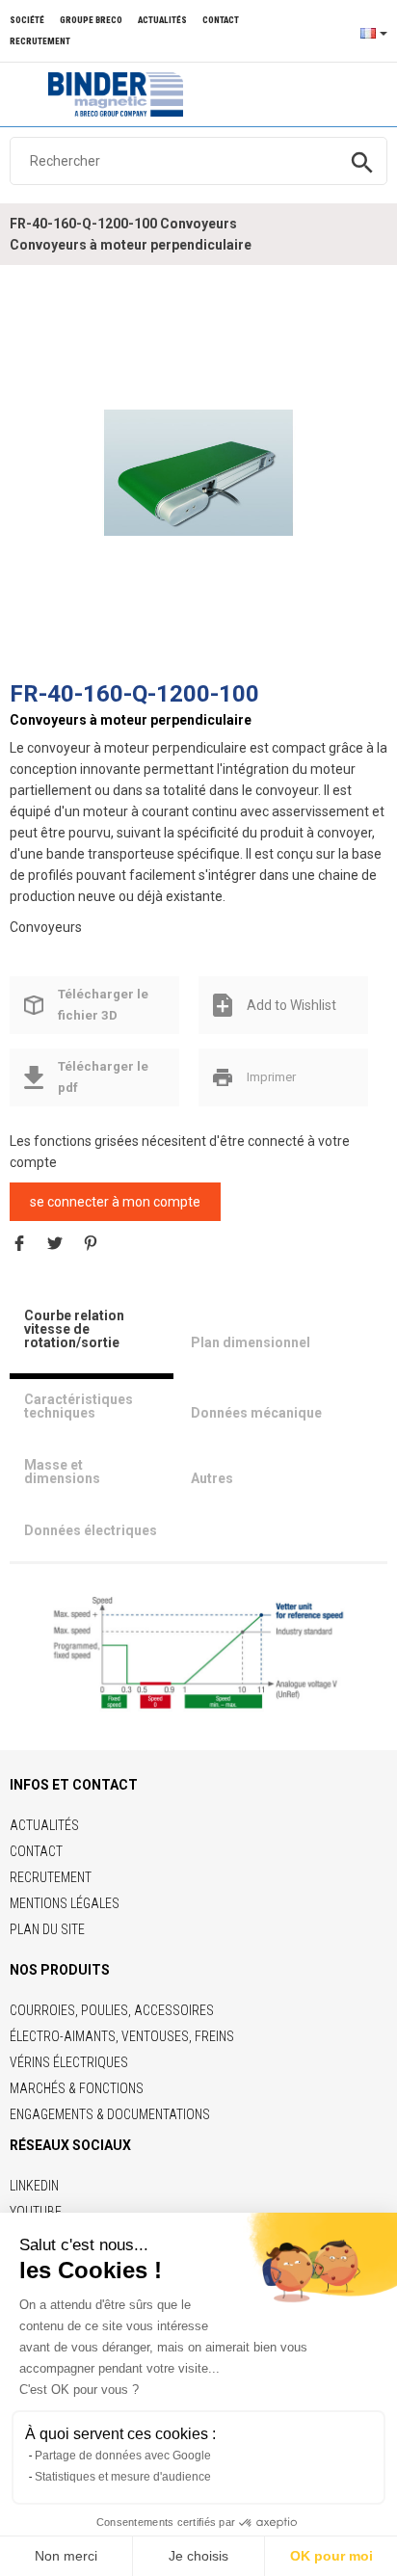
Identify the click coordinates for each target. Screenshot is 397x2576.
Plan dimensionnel (251, 1342)
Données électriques (91, 1530)
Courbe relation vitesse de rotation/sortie (74, 1329)
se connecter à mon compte (115, 1202)
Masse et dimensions (62, 1472)
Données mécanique (256, 1413)
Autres (212, 1478)
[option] (198, 473)
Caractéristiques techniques (79, 1406)
